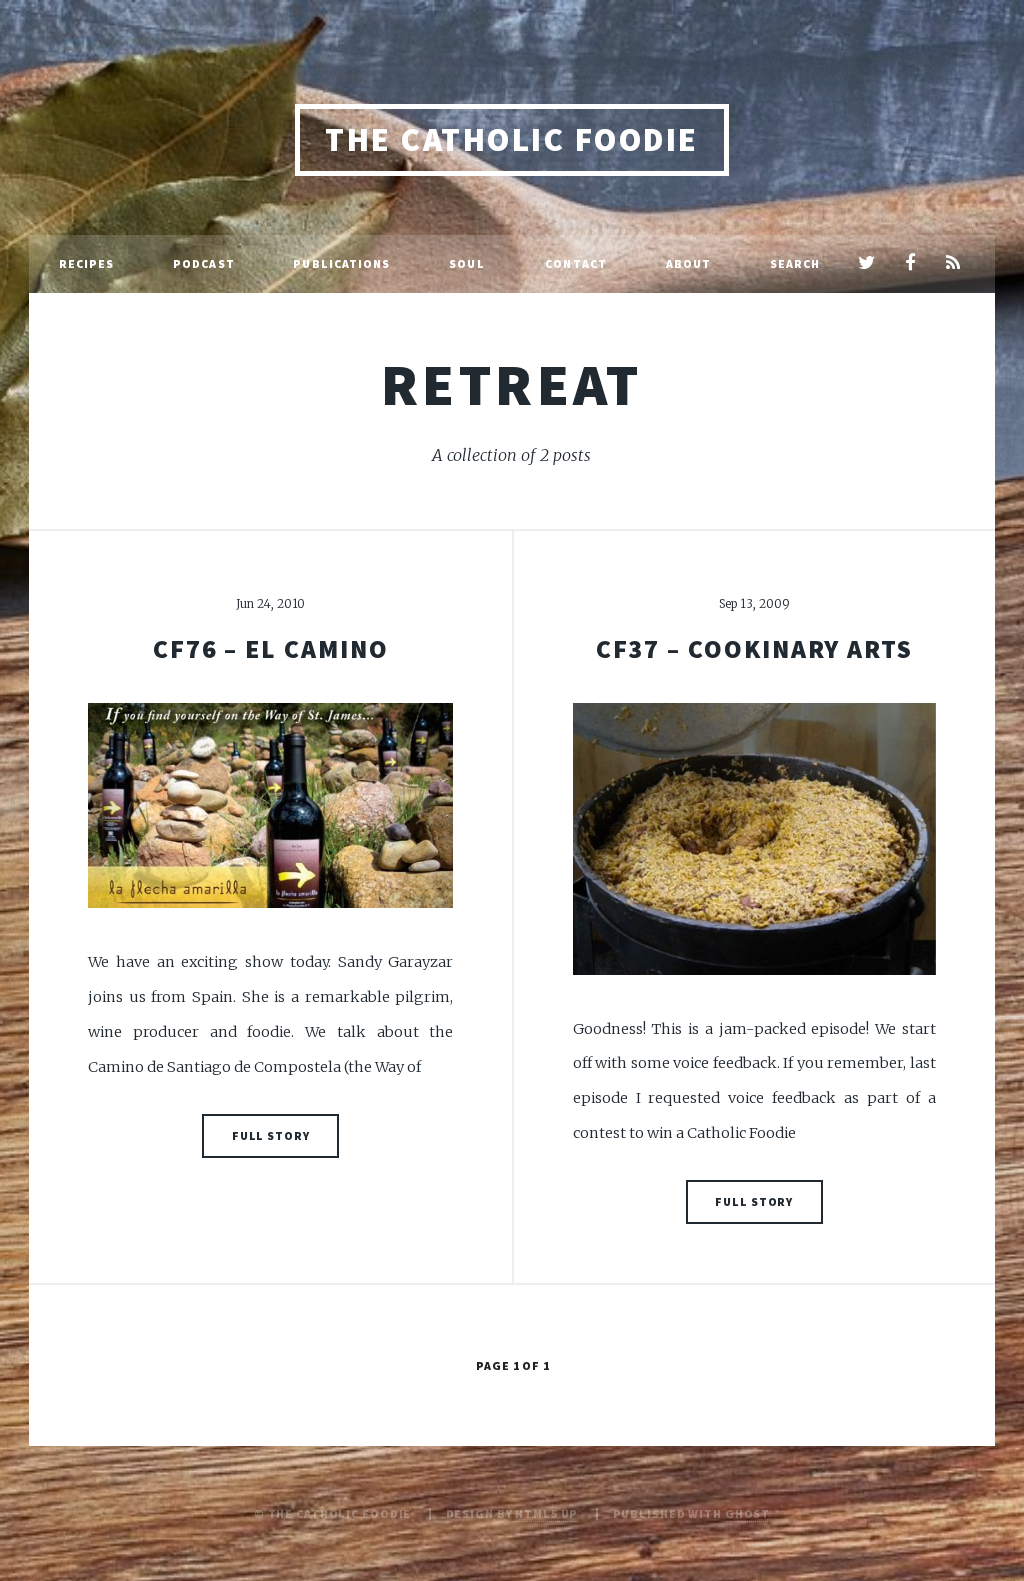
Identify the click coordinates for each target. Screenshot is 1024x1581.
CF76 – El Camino (271, 649)
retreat (512, 384)
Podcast (204, 263)
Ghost (747, 1513)
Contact (576, 263)
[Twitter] (866, 264)
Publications (341, 263)
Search (795, 263)
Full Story (271, 1135)
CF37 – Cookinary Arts (754, 649)
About (689, 263)
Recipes (87, 263)
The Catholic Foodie (511, 139)
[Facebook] (909, 264)
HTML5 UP (546, 1513)
